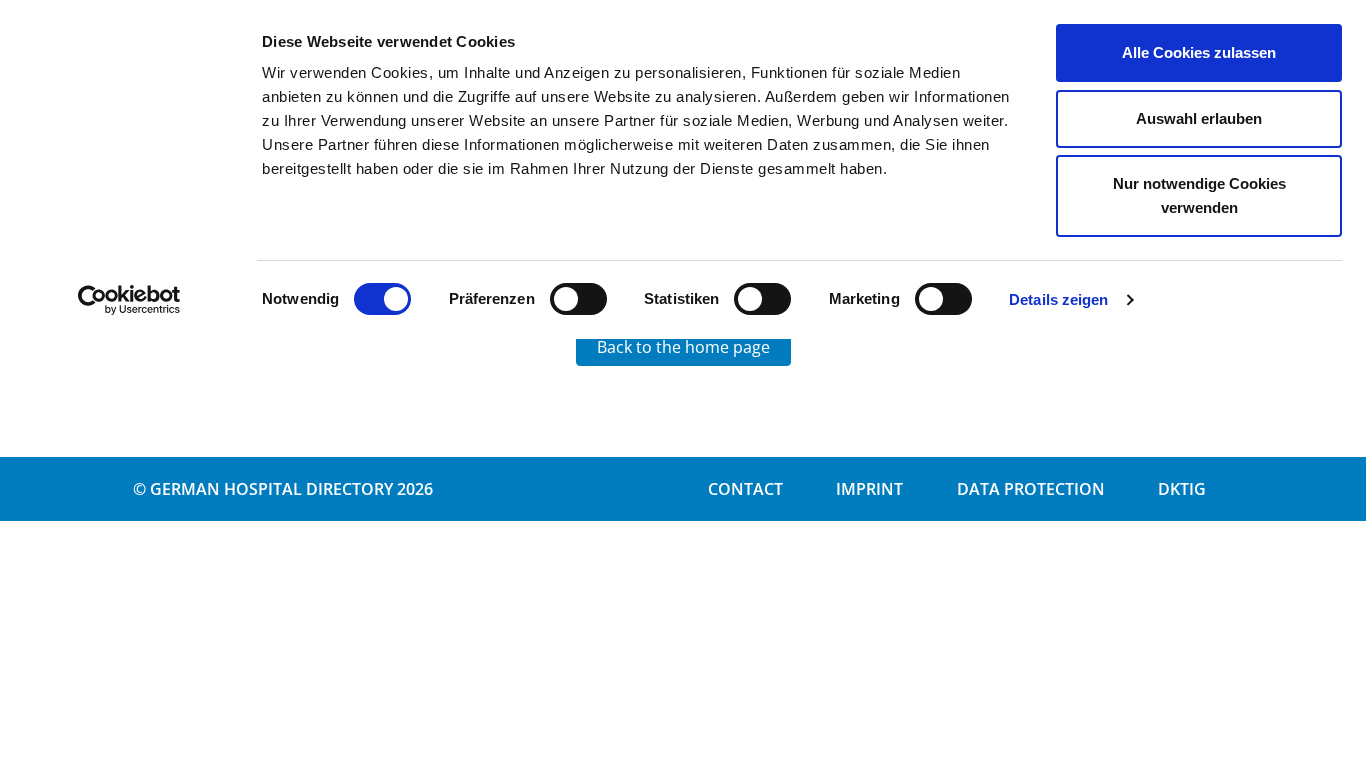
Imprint (869, 489)
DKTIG (1182, 489)
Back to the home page (683, 347)
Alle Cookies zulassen (1199, 52)
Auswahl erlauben (1199, 118)
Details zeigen (1058, 299)
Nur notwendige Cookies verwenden (1199, 195)
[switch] (578, 299)
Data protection (1031, 489)
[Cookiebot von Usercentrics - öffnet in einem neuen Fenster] (129, 300)
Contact (745, 489)
